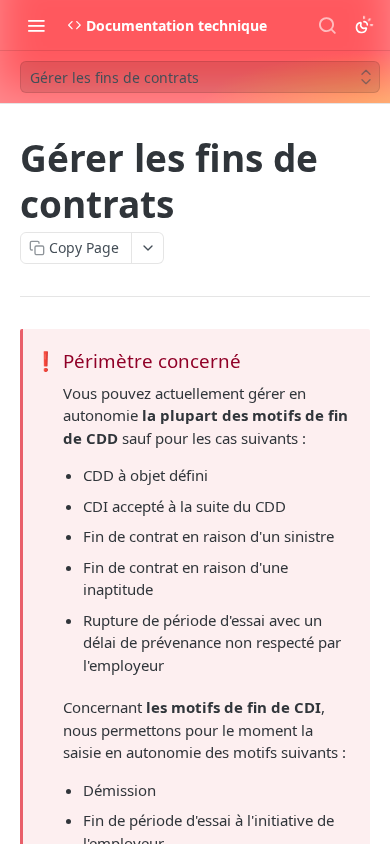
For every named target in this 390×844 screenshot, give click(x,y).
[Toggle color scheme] (364, 25)
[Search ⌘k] (327, 25)
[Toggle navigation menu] (36, 25)
